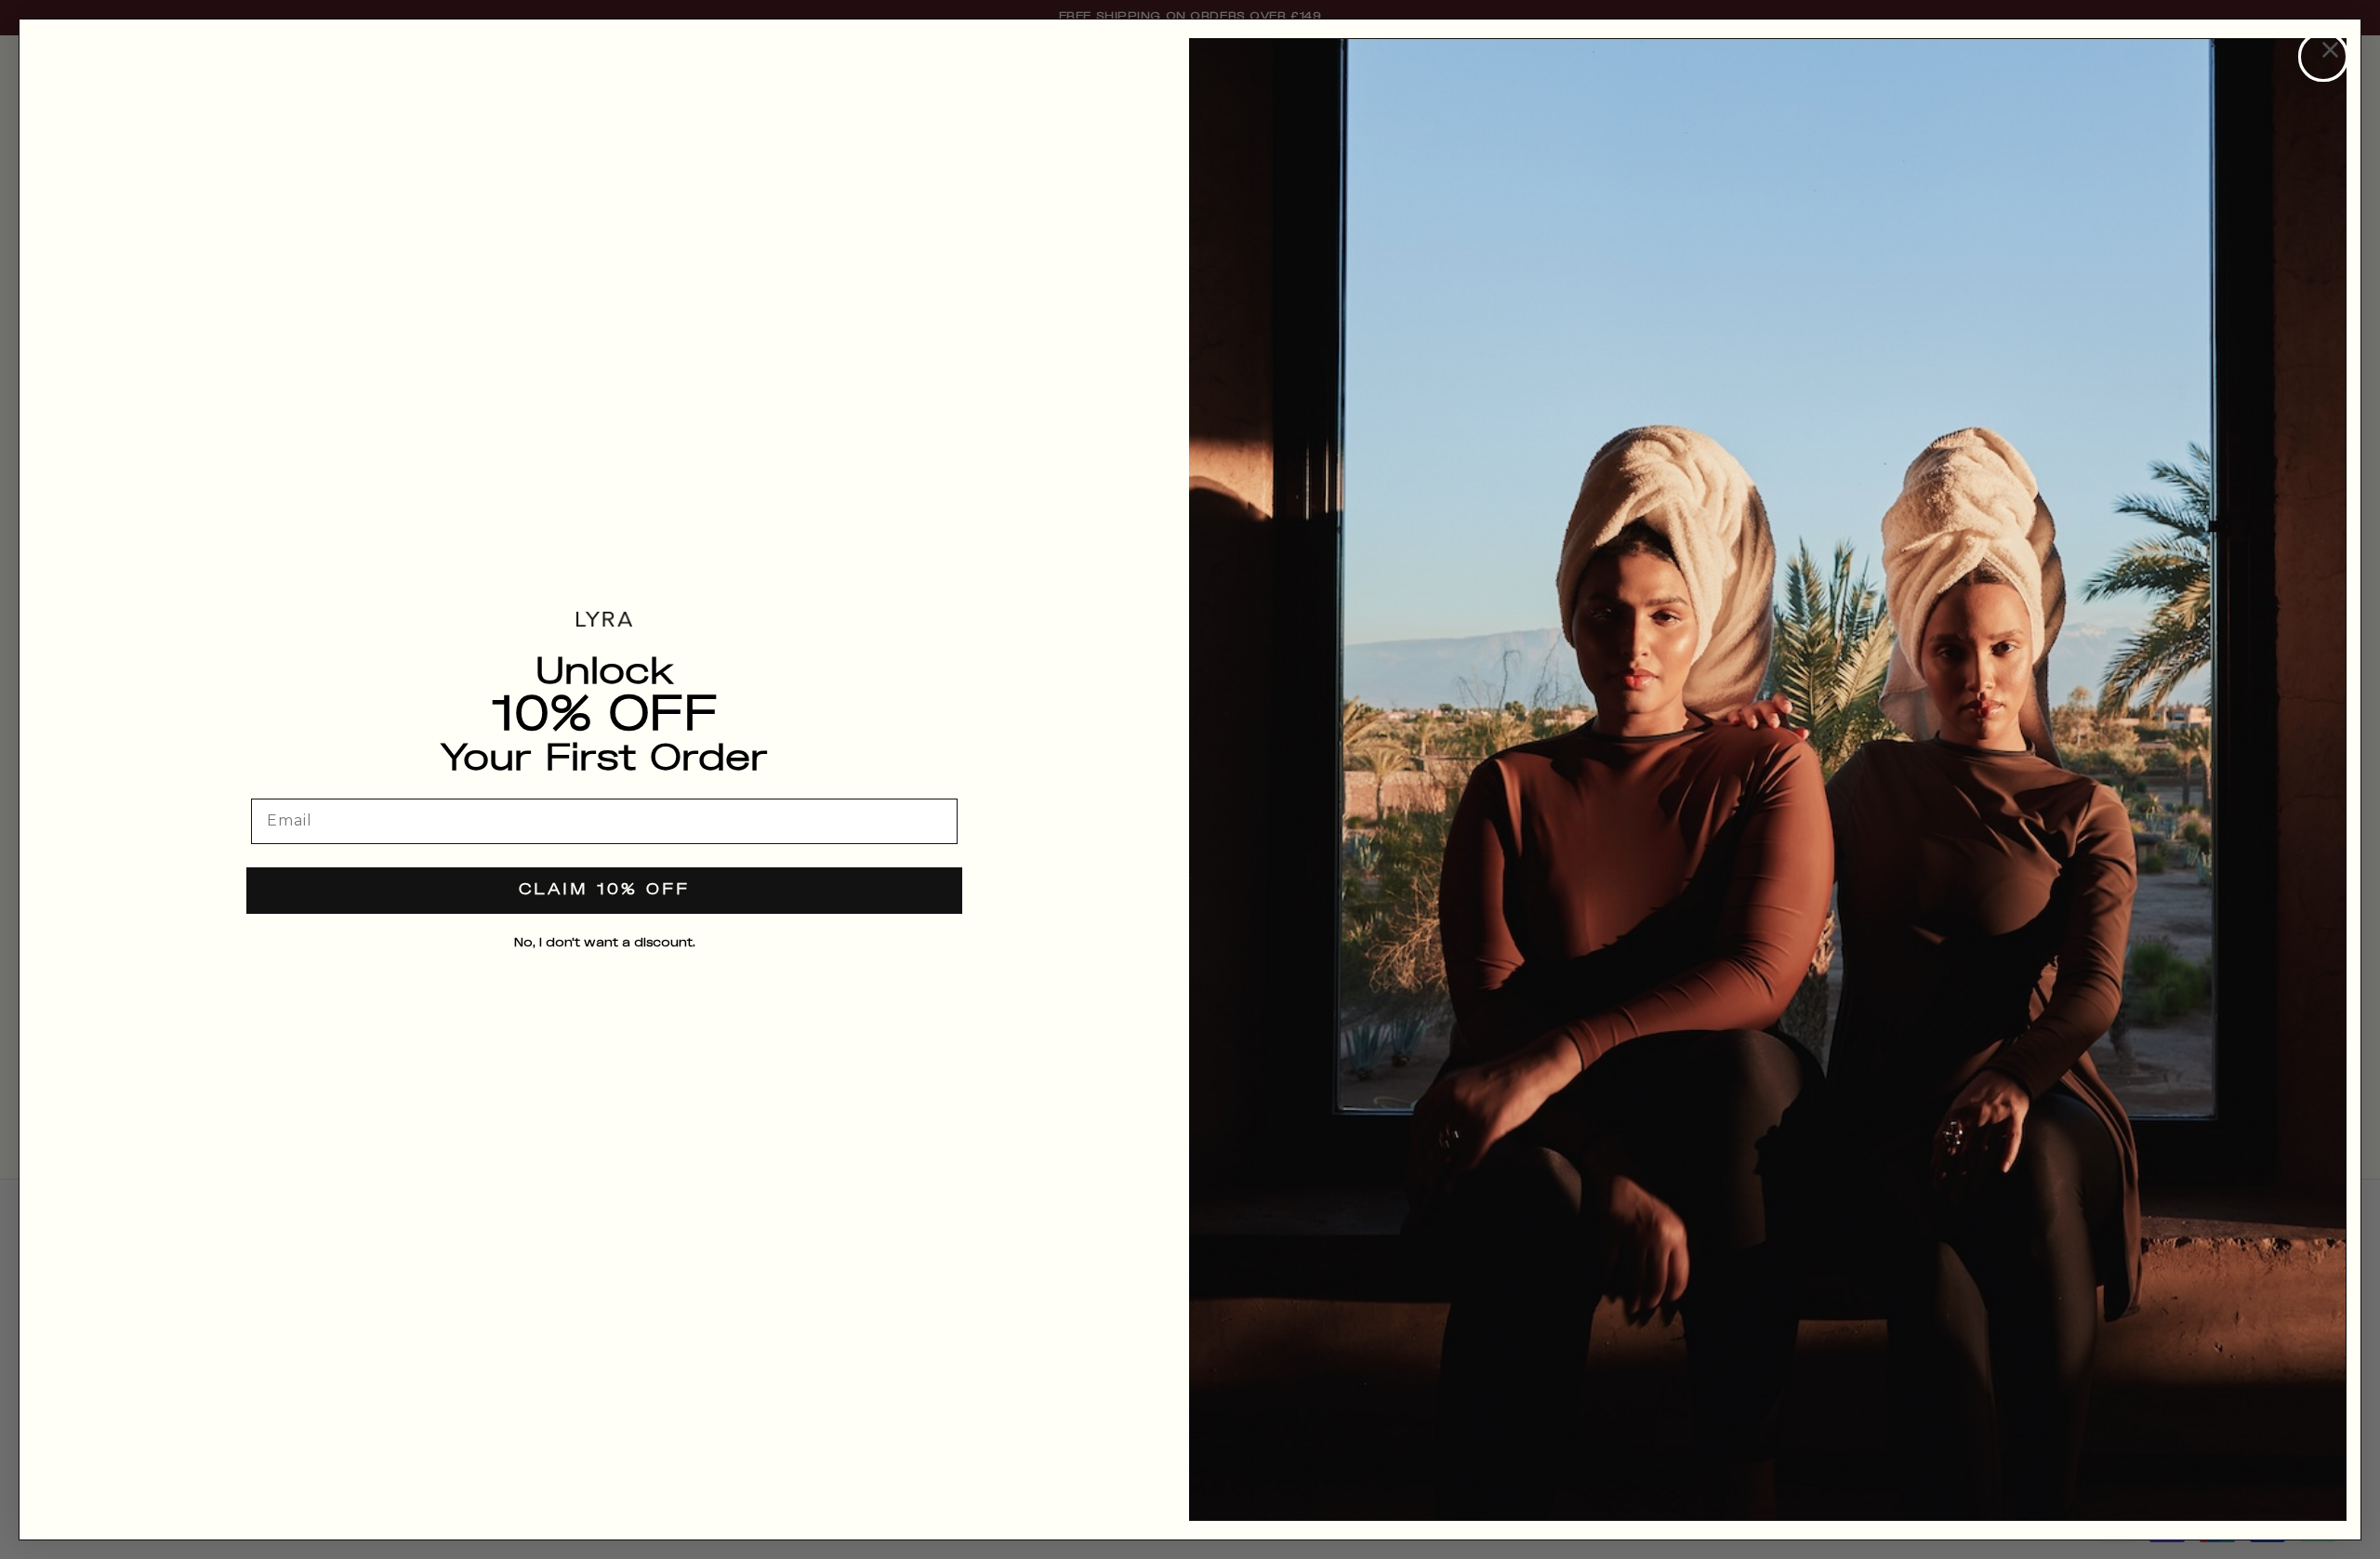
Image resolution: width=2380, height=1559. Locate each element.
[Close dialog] (2323, 57)
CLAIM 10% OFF (604, 890)
